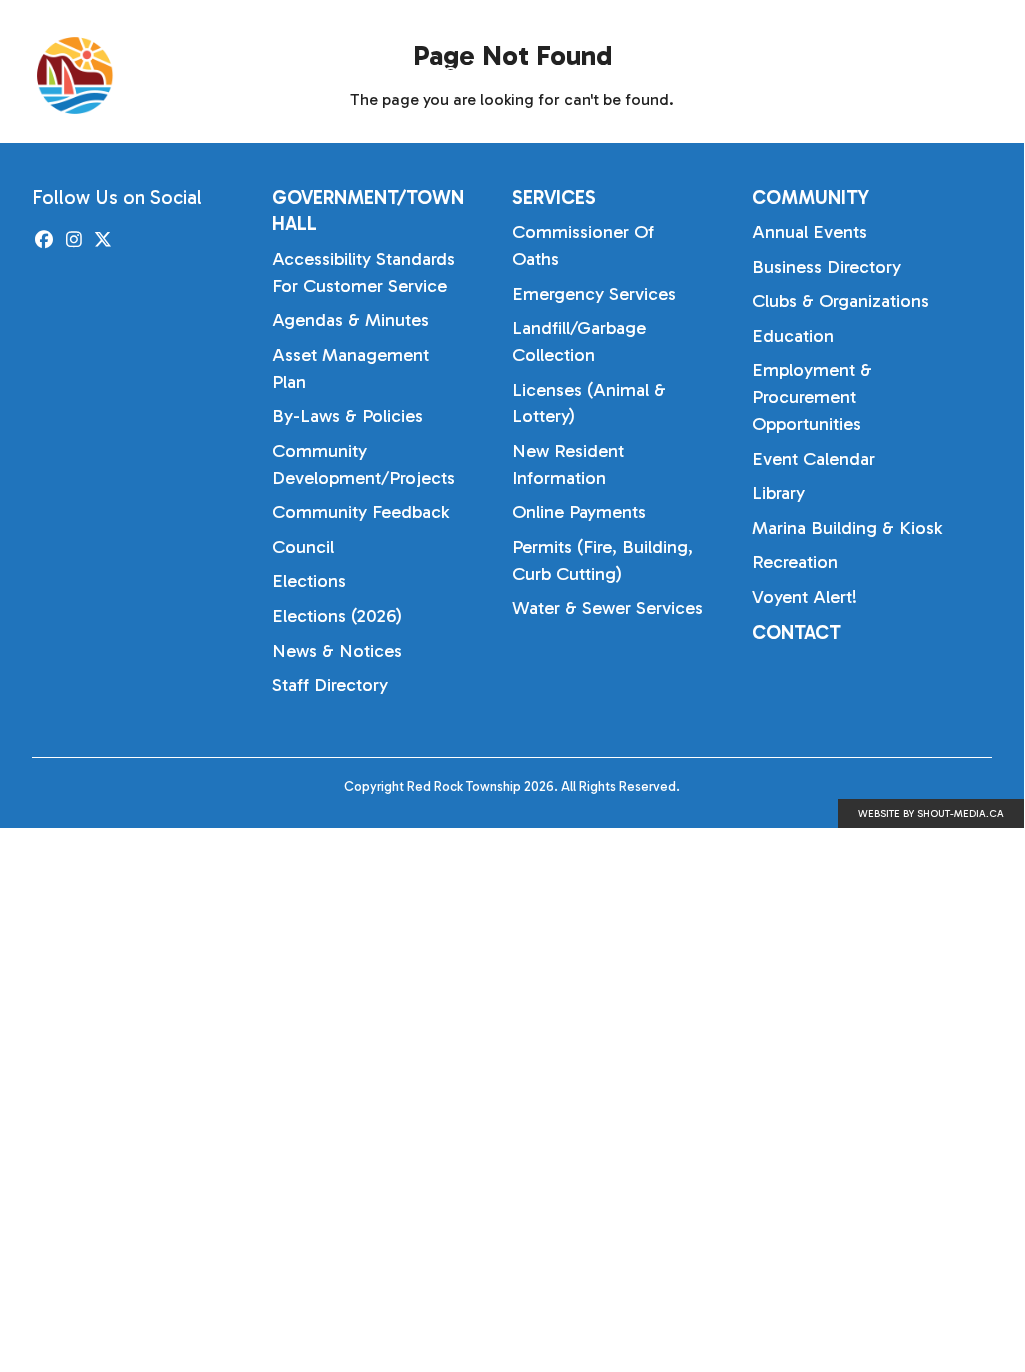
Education (793, 336)
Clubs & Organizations (840, 301)
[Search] (1012, 76)
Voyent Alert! (804, 597)
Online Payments (579, 512)
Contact (796, 632)
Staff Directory (330, 685)
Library (778, 493)
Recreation (795, 562)
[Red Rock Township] (182, 75)
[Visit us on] (44, 240)
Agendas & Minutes (350, 320)
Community (896, 74)
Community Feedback (360, 512)
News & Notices (337, 651)
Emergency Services (594, 294)
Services (746, 74)
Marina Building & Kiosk (847, 528)
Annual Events (809, 232)
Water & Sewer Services (607, 608)
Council (303, 547)
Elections (309, 581)
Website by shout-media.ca (931, 814)
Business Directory (826, 267)
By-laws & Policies (347, 416)
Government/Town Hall (544, 74)
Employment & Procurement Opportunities (812, 397)
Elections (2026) (337, 616)
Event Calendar (813, 459)
